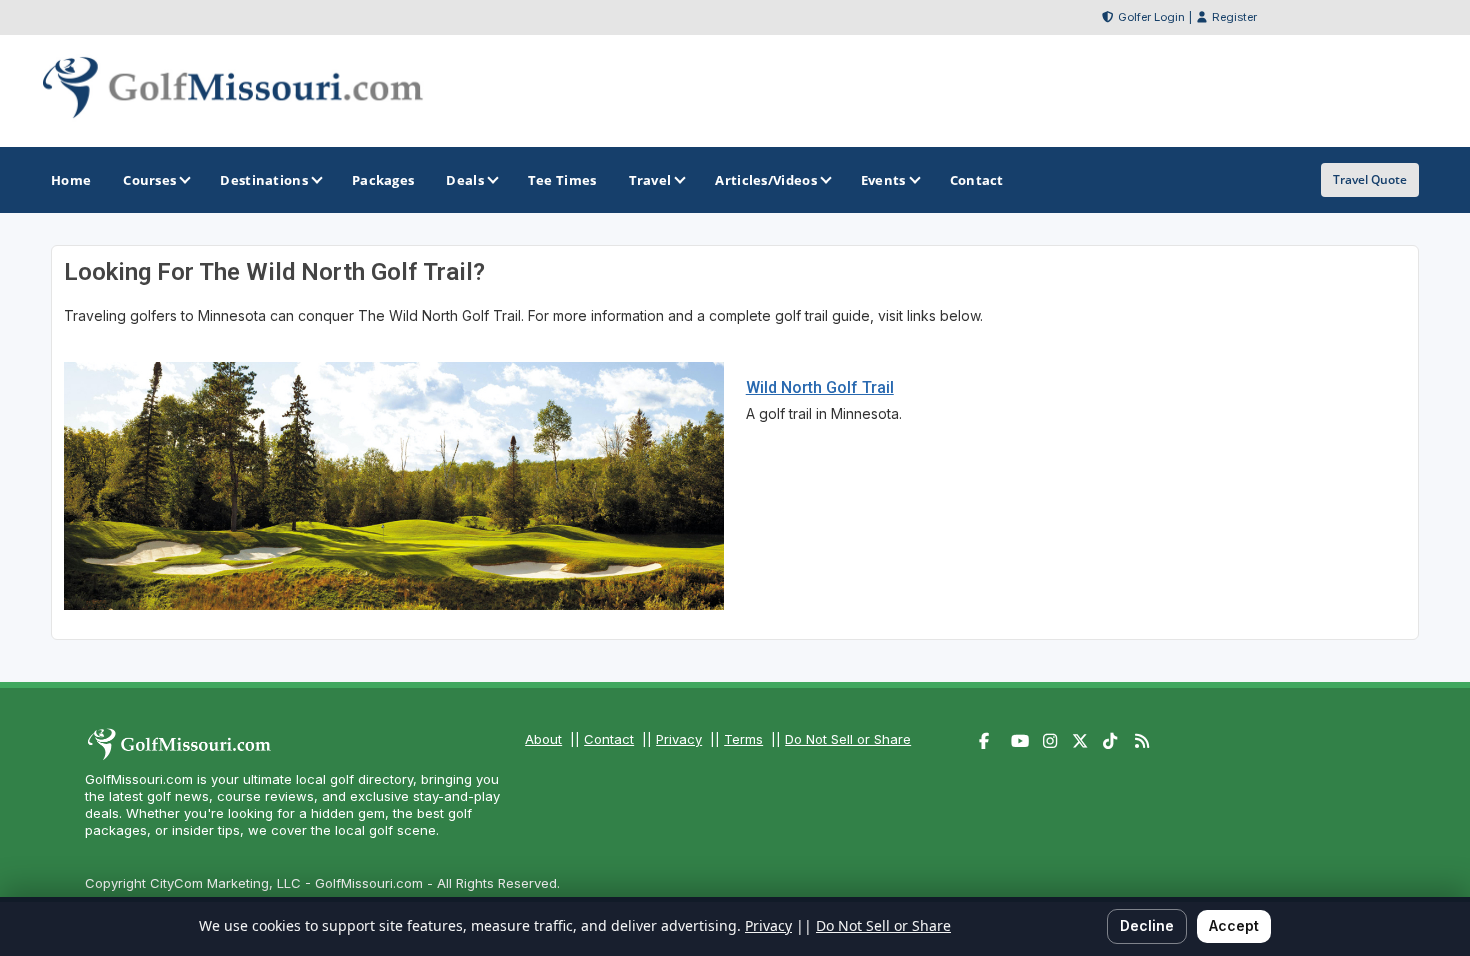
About (543, 739)
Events (883, 180)
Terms (743, 739)
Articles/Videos (766, 180)
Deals (465, 180)
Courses (149, 180)
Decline (1147, 925)
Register (1234, 17)
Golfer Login (1151, 17)
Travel (650, 180)
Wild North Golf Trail (820, 387)
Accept (1234, 925)
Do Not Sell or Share (848, 739)
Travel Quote (1370, 179)
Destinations (264, 180)
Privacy (679, 739)
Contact (609, 739)
